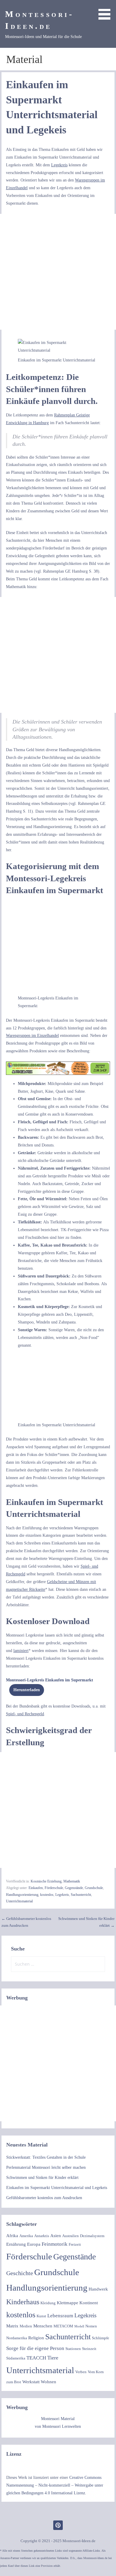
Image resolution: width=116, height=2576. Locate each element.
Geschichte (20, 2273)
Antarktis (42, 2236)
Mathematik (72, 1881)
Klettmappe (68, 2303)
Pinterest (58, 2525)
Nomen (91, 2326)
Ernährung (16, 2244)
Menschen (43, 2326)
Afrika (12, 2236)
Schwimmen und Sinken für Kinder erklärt (42, 2177)
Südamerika (16, 2358)
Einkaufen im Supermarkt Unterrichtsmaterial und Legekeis (57, 2188)
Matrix (12, 2326)
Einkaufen (36, 1888)
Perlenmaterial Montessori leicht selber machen (46, 2167)
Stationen (73, 2349)
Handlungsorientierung (22, 1895)
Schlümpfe (101, 2338)
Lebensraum (60, 2316)
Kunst (41, 2316)
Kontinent (89, 2303)
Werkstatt (31, 2382)
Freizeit (75, 2244)
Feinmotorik (55, 2244)
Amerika (26, 2236)
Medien (26, 2326)
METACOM (63, 2326)
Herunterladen (27, 1690)
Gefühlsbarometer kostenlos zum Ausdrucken (44, 2198)
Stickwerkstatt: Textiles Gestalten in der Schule (46, 2157)
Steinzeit (89, 2349)
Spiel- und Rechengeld (25, 1714)
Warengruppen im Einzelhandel (32, 1035)
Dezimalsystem (92, 2236)
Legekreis (59, 165)
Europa (34, 2244)
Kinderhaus (23, 2302)
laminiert (21, 1651)
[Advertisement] (58, 272)
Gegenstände (74, 1888)
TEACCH (36, 2358)
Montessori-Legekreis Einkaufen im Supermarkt (50, 1680)
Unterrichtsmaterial (19, 1901)
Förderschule (54, 1888)
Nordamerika (17, 2338)
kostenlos (47, 1895)
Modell (79, 2326)
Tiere (53, 2358)
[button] (106, 11)
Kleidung (48, 2303)
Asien (56, 2236)
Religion (36, 2338)
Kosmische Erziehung (46, 1881)
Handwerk (98, 2289)
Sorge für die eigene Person (35, 2348)
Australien (70, 2236)
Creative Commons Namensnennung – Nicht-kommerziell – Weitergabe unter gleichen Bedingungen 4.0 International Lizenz (55, 2485)
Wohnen (48, 2382)
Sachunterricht (81, 1895)
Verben (81, 2372)
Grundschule (94, 1888)
